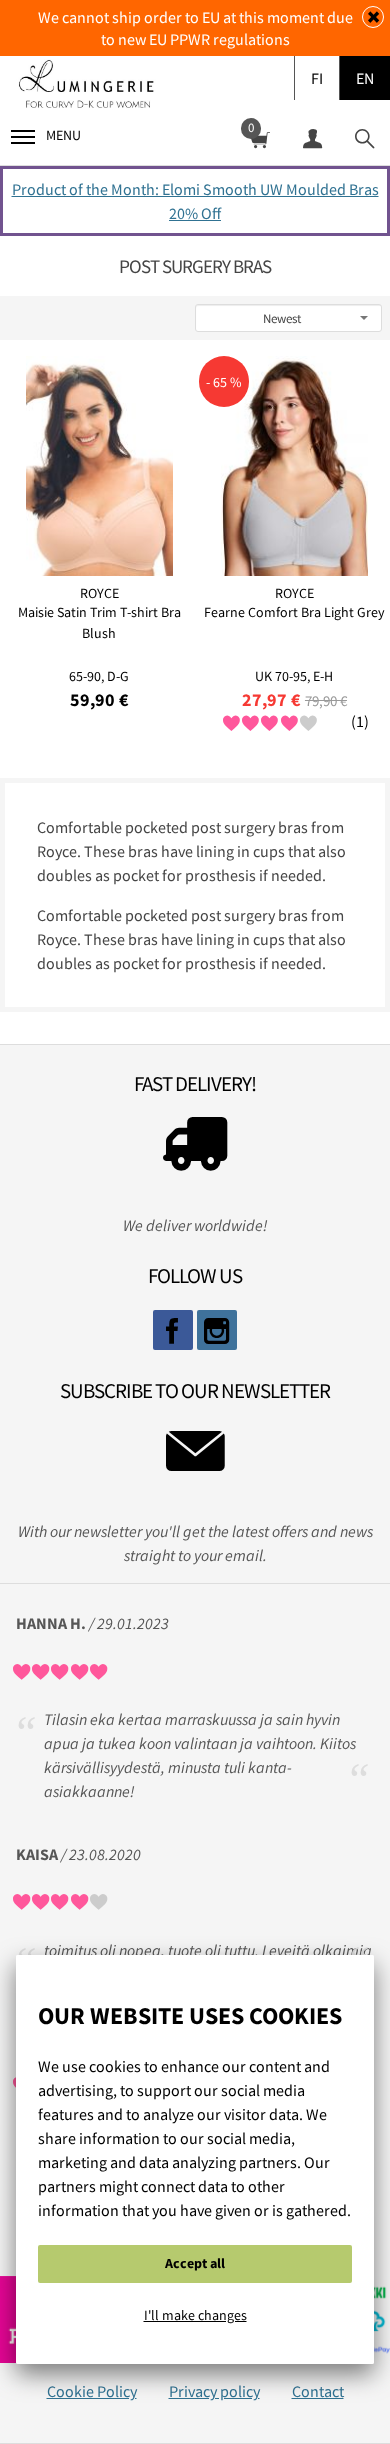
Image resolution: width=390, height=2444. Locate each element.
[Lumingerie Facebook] (173, 1330)
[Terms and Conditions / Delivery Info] (195, 1149)
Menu (63, 135)
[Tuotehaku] (364, 137)
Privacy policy (214, 2391)
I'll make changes (195, 2315)
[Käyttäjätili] (312, 137)
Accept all (195, 2263)
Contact (318, 2391)
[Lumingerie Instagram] (217, 1330)
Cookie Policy (92, 2391)
